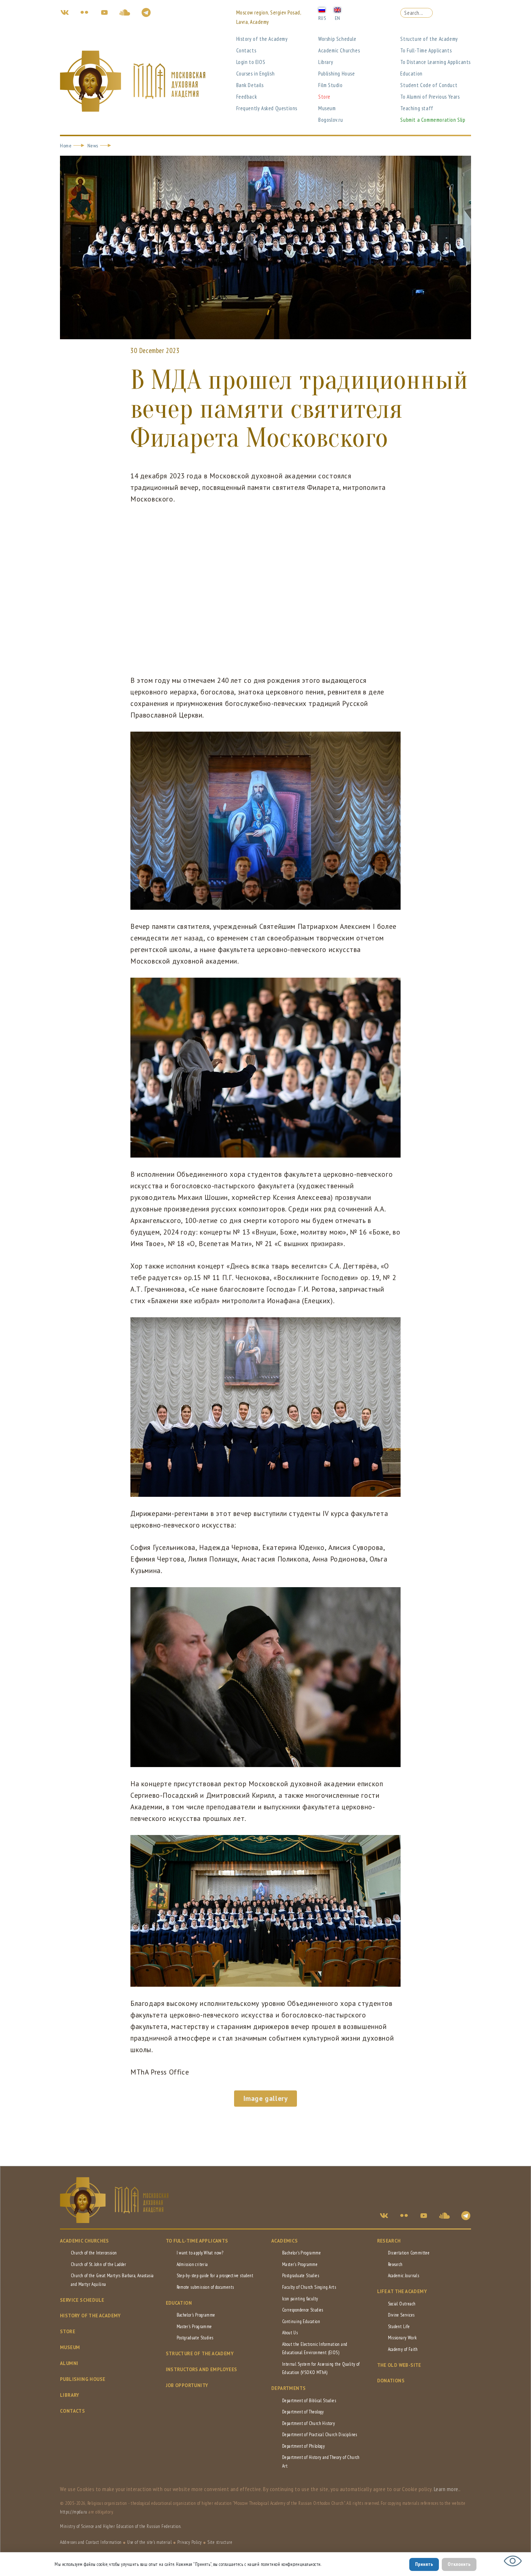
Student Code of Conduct (429, 85)
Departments (288, 2388)
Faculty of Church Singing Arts (309, 2287)
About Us (290, 2333)
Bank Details (250, 85)
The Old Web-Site (399, 2365)
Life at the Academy (402, 2291)
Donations (391, 2381)
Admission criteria (192, 2264)
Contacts (246, 50)
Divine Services (401, 2315)
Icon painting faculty (300, 2299)
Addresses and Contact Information (91, 2542)
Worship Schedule (337, 39)
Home (66, 146)
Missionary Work (402, 2338)
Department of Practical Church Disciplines (320, 2435)
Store (324, 97)
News (93, 146)
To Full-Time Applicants (426, 50)
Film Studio (331, 85)
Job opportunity (187, 2385)
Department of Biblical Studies (309, 2401)
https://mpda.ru (74, 2512)
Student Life (399, 2327)
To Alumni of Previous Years (430, 97)
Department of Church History (308, 2423)
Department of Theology (303, 2412)
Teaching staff (417, 108)
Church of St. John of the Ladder (99, 2264)
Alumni (69, 2363)
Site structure (220, 2542)
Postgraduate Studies (195, 2338)
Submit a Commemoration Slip (433, 120)
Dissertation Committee (409, 2253)
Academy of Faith (403, 2349)
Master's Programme (194, 2327)
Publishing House (337, 74)
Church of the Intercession (94, 2253)
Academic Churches (339, 50)
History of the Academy (262, 39)
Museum (327, 108)
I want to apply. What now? (200, 2253)
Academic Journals (404, 2276)
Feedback (247, 97)
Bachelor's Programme (196, 2315)
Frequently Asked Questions (267, 108)
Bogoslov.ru (331, 120)
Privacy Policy (190, 2542)
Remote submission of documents (205, 2287)
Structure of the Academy (429, 39)
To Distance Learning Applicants (435, 62)
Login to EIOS (251, 62)
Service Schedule (82, 2300)
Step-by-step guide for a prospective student (215, 2276)
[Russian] (322, 9)
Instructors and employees (202, 2370)
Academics (285, 2241)
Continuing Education (301, 2321)
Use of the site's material (149, 2542)
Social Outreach (402, 2304)
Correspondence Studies (303, 2310)
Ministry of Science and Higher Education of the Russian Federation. (121, 2526)
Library (326, 62)
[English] (337, 9)
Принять (424, 2564)
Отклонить (459, 2564)
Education (411, 74)
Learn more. (447, 2489)
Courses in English (256, 74)
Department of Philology (303, 2446)
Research (389, 2241)
